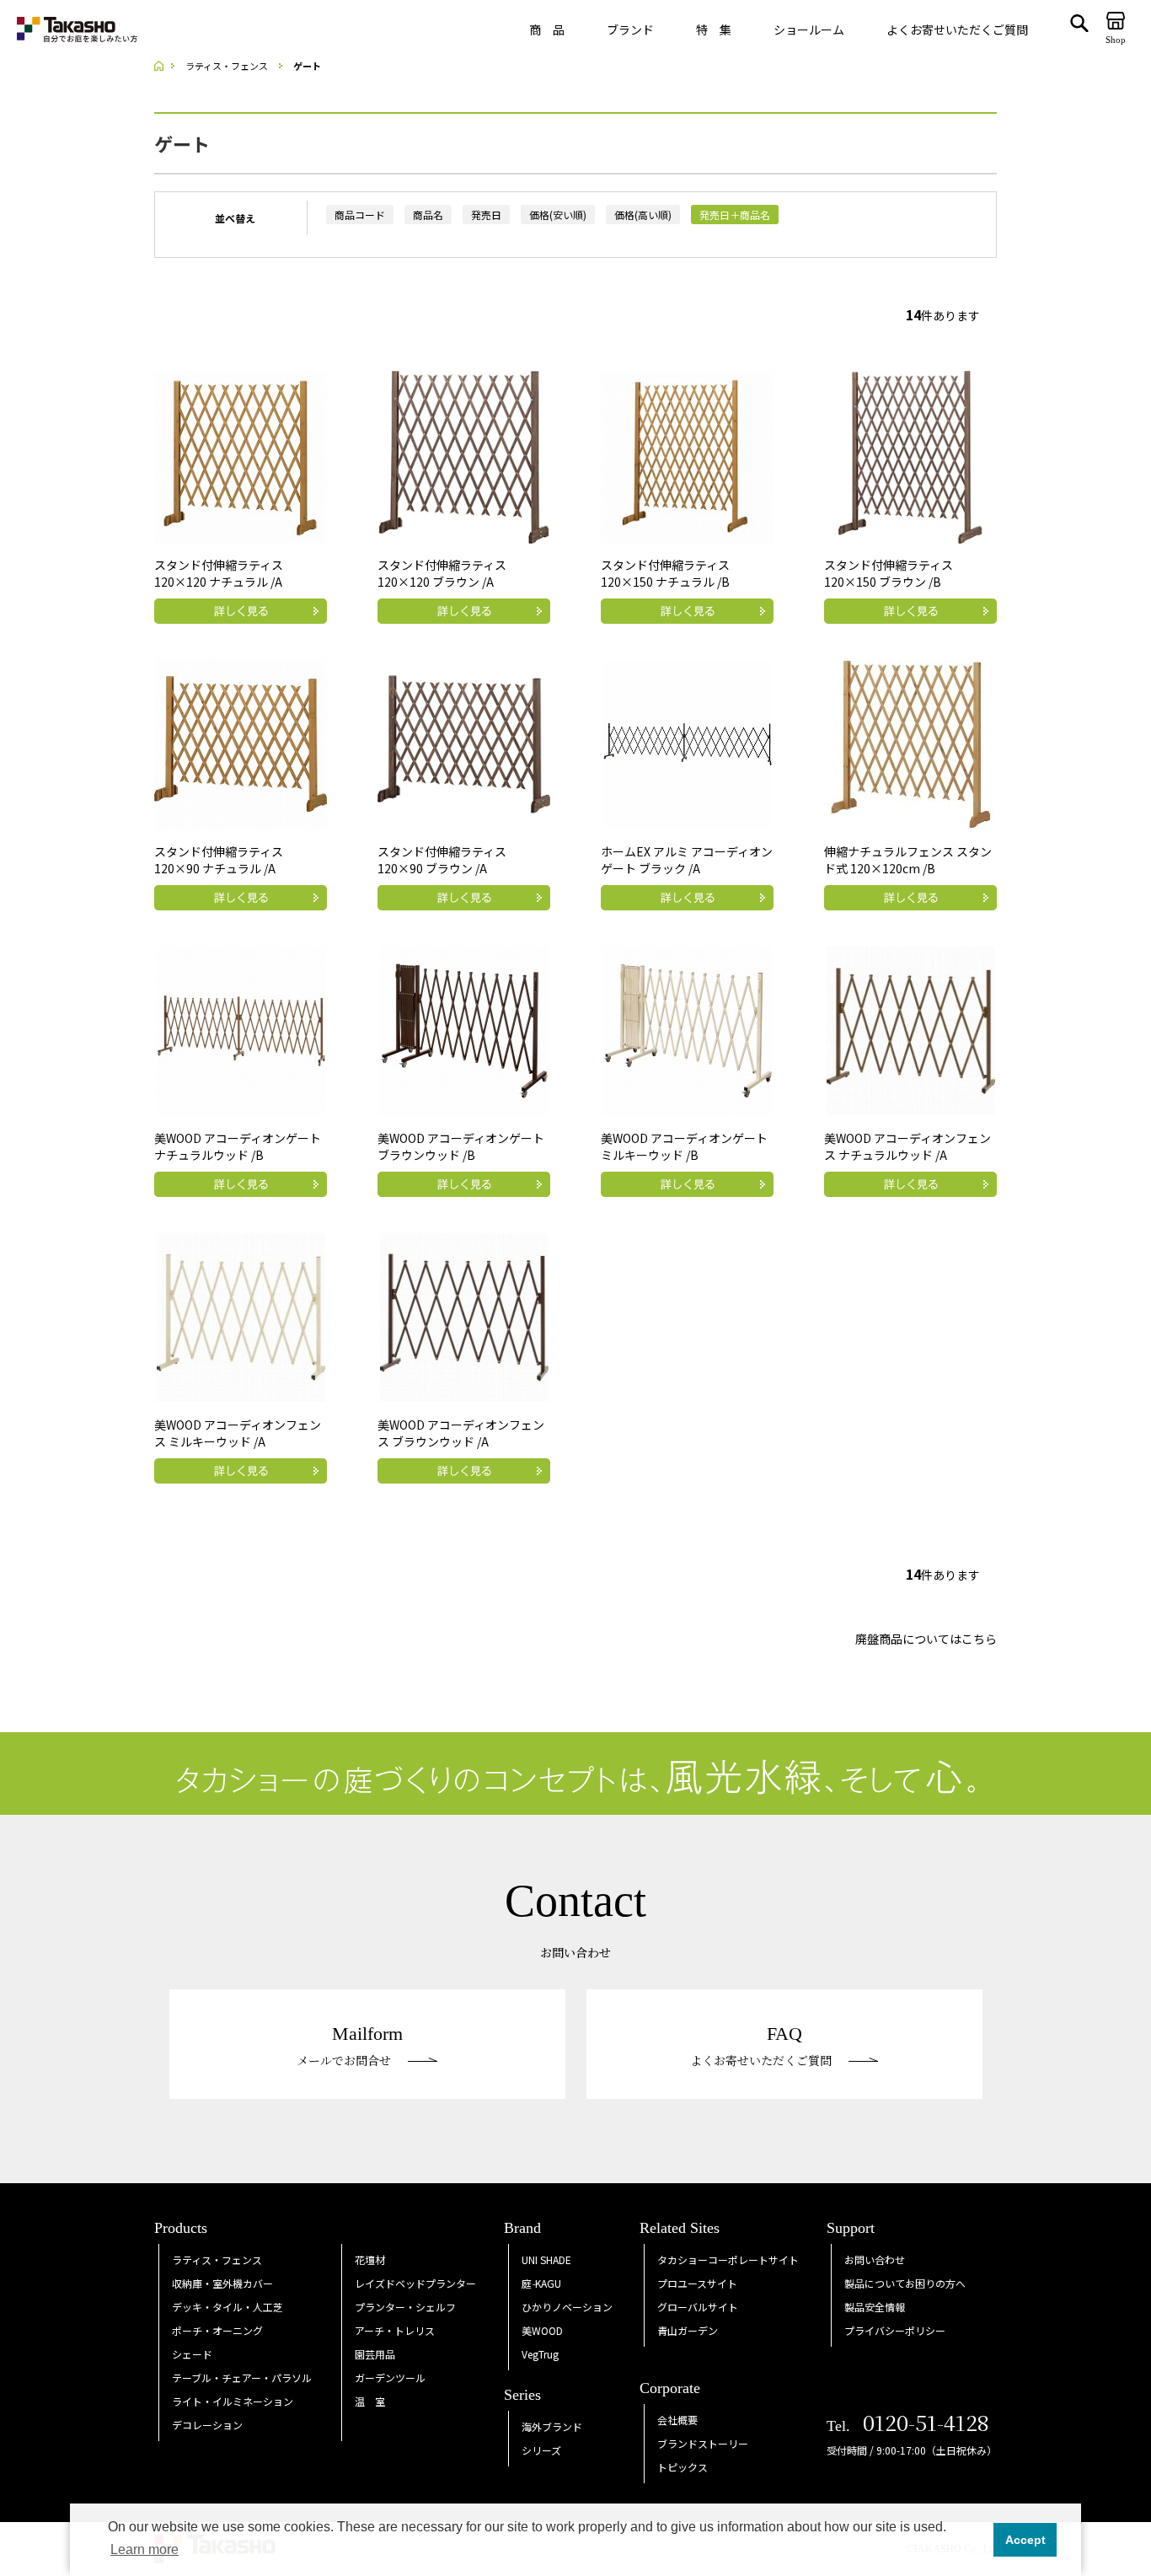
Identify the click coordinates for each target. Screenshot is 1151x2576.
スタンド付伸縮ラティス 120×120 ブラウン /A (442, 573)
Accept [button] (1025, 2540)
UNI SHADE (546, 2259)
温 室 (370, 2401)
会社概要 (677, 2420)
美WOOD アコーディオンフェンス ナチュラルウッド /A (907, 1146)
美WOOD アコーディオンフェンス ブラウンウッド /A (461, 1433)
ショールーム (809, 30)
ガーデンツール (390, 2377)
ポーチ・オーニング (217, 2330)
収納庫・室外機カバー (222, 2283)
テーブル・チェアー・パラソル (242, 2377)
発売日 (486, 215)
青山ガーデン (688, 2330)
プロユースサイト (697, 2283)
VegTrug (540, 2354)
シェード (192, 2354)
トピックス (683, 2467)
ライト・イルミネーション (233, 2401)
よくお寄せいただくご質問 (957, 30)
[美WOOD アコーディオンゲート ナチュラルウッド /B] (241, 1028)
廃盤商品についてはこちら (926, 1639)
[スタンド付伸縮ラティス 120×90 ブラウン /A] (464, 742)
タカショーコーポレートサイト (728, 2259)
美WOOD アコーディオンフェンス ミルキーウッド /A (238, 1433)
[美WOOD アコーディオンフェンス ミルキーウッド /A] (241, 1315)
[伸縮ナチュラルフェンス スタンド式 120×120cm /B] (911, 742)
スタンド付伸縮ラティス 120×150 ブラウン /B (889, 573)
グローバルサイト (698, 2307)
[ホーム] (164, 66)
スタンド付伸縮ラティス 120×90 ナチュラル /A (219, 860)
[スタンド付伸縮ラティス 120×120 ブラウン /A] (464, 455)
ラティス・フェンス (217, 2259)
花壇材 (370, 2259)
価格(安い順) (558, 215)
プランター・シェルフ (405, 2307)
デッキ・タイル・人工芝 (228, 2307)
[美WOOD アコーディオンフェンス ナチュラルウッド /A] (911, 1028)
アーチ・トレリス (395, 2330)
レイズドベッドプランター (415, 2283)
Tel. (908, 2426)
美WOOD (542, 2330)
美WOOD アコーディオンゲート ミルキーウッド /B (684, 1146)
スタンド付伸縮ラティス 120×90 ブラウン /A (442, 860)
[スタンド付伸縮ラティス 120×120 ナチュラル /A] (241, 455)
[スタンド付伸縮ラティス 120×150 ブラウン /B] (910, 455)
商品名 (428, 215)
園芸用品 (375, 2354)
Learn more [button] (145, 2549)
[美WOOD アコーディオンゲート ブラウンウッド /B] (464, 1028)
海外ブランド (552, 2426)
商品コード (360, 215)
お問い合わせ (875, 2259)
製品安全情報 (875, 2307)
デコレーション (207, 2425)
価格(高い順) (643, 215)
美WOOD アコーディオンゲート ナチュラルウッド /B (238, 1146)
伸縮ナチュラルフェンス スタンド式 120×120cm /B (908, 860)
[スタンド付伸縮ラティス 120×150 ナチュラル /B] (687, 455)
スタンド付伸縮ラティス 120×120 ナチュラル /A (219, 573)
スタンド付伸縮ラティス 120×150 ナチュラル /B (665, 573)
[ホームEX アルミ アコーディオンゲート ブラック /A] (688, 742)
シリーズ (541, 2450)
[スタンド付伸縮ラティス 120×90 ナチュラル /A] (241, 742)
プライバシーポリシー (895, 2330)
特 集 (714, 30)
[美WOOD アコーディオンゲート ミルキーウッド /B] (688, 1028)
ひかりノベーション (567, 2307)
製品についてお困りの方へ (905, 2283)
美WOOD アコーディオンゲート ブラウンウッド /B (461, 1146)
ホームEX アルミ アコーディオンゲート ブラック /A (687, 860)
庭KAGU (541, 2283)
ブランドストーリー (703, 2443)
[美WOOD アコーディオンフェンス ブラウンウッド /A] (464, 1315)
